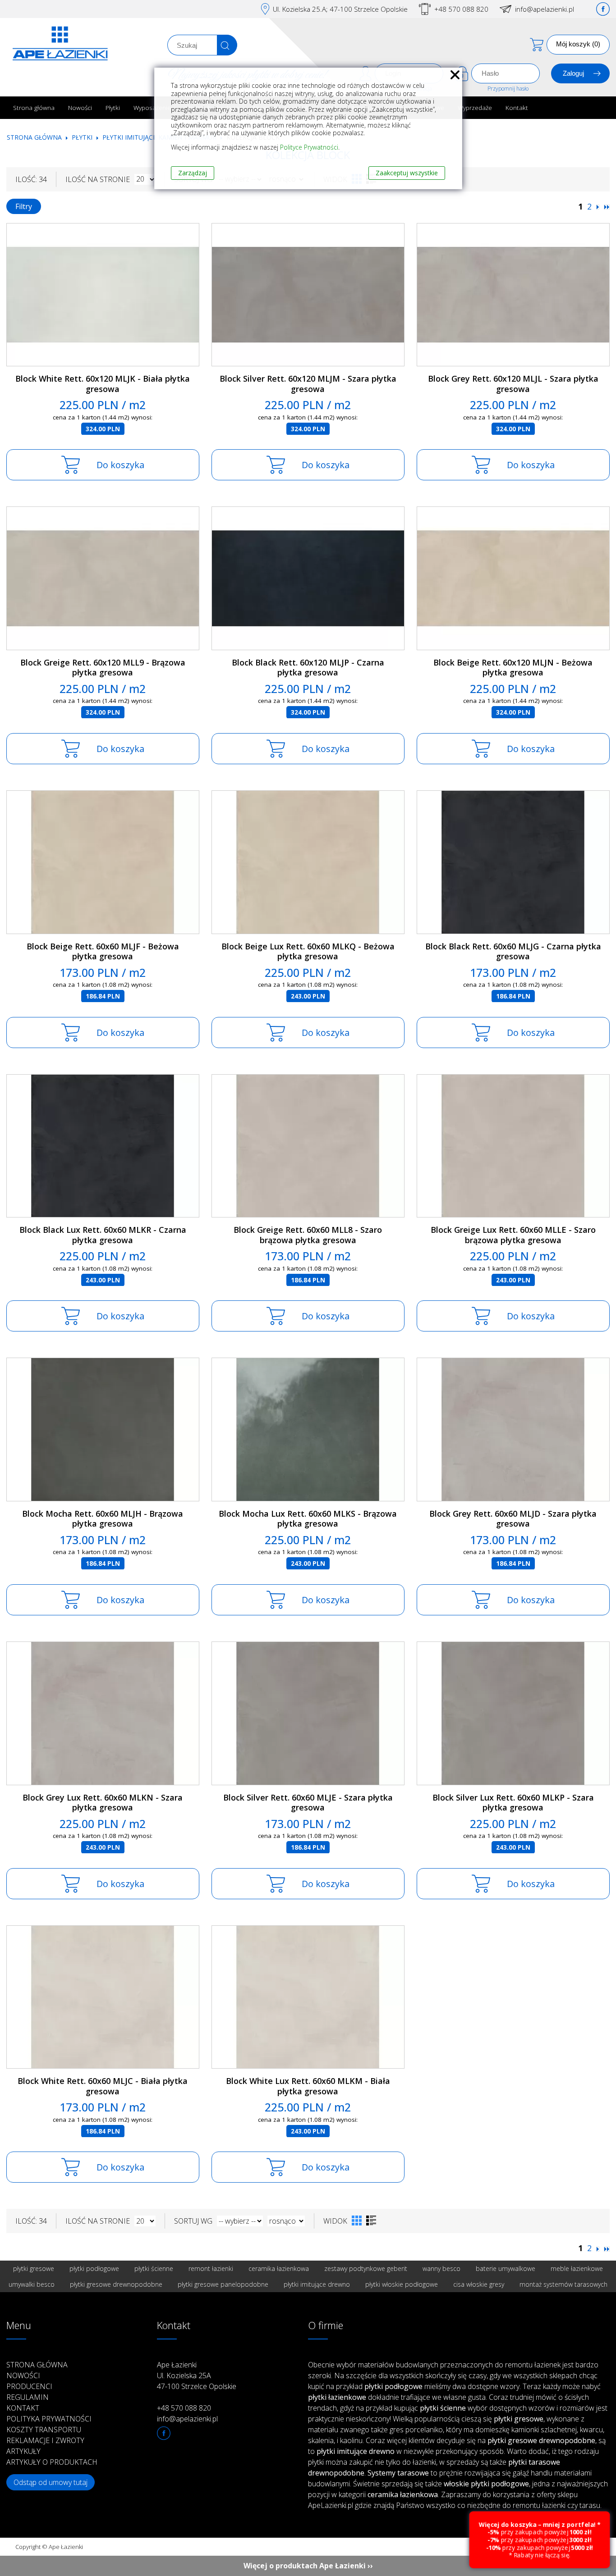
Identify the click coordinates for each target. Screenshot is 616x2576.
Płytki (113, 107)
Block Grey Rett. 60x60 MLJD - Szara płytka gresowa (513, 1519)
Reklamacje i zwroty (45, 2440)
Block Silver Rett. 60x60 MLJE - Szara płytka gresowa (308, 1803)
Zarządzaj (193, 173)
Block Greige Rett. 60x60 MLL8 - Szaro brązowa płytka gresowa (308, 1235)
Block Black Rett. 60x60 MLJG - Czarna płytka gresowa (513, 951)
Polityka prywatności (49, 2419)
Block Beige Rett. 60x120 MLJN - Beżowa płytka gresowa (513, 668)
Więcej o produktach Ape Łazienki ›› (308, 2566)
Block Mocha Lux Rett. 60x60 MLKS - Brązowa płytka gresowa (308, 1519)
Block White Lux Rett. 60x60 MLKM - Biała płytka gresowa (308, 2086)
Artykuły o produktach (52, 2462)
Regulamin (28, 2397)
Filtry (24, 206)
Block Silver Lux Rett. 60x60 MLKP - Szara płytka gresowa (513, 1803)
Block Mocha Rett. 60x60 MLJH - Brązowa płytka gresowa (103, 1519)
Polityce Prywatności (309, 147)
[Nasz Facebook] (603, 9)
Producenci (29, 2386)
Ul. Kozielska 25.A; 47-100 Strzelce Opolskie (340, 9)
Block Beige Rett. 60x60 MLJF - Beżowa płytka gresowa (103, 951)
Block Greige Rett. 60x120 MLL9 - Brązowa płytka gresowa (103, 668)
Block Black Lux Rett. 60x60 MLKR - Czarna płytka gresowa (103, 1235)
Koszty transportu (44, 2430)
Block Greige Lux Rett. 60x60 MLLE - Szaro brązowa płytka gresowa (513, 1235)
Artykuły (23, 2451)
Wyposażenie (152, 107)
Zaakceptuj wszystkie (407, 173)
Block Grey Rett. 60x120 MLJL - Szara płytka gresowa (513, 384)
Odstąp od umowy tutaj (51, 2482)
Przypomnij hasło (508, 89)
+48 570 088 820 (461, 9)
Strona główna (34, 107)
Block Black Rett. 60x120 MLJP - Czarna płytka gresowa (308, 668)
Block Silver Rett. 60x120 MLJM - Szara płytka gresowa (308, 384)
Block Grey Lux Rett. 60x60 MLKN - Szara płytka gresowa (103, 1803)
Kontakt (517, 107)
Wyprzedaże (475, 107)
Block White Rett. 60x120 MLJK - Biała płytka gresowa (103, 384)
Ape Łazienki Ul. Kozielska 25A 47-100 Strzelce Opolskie (197, 2375)
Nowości (80, 107)
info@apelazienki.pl (545, 9)
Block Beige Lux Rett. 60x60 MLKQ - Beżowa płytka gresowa (308, 951)
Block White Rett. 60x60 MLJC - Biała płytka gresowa (103, 2086)
